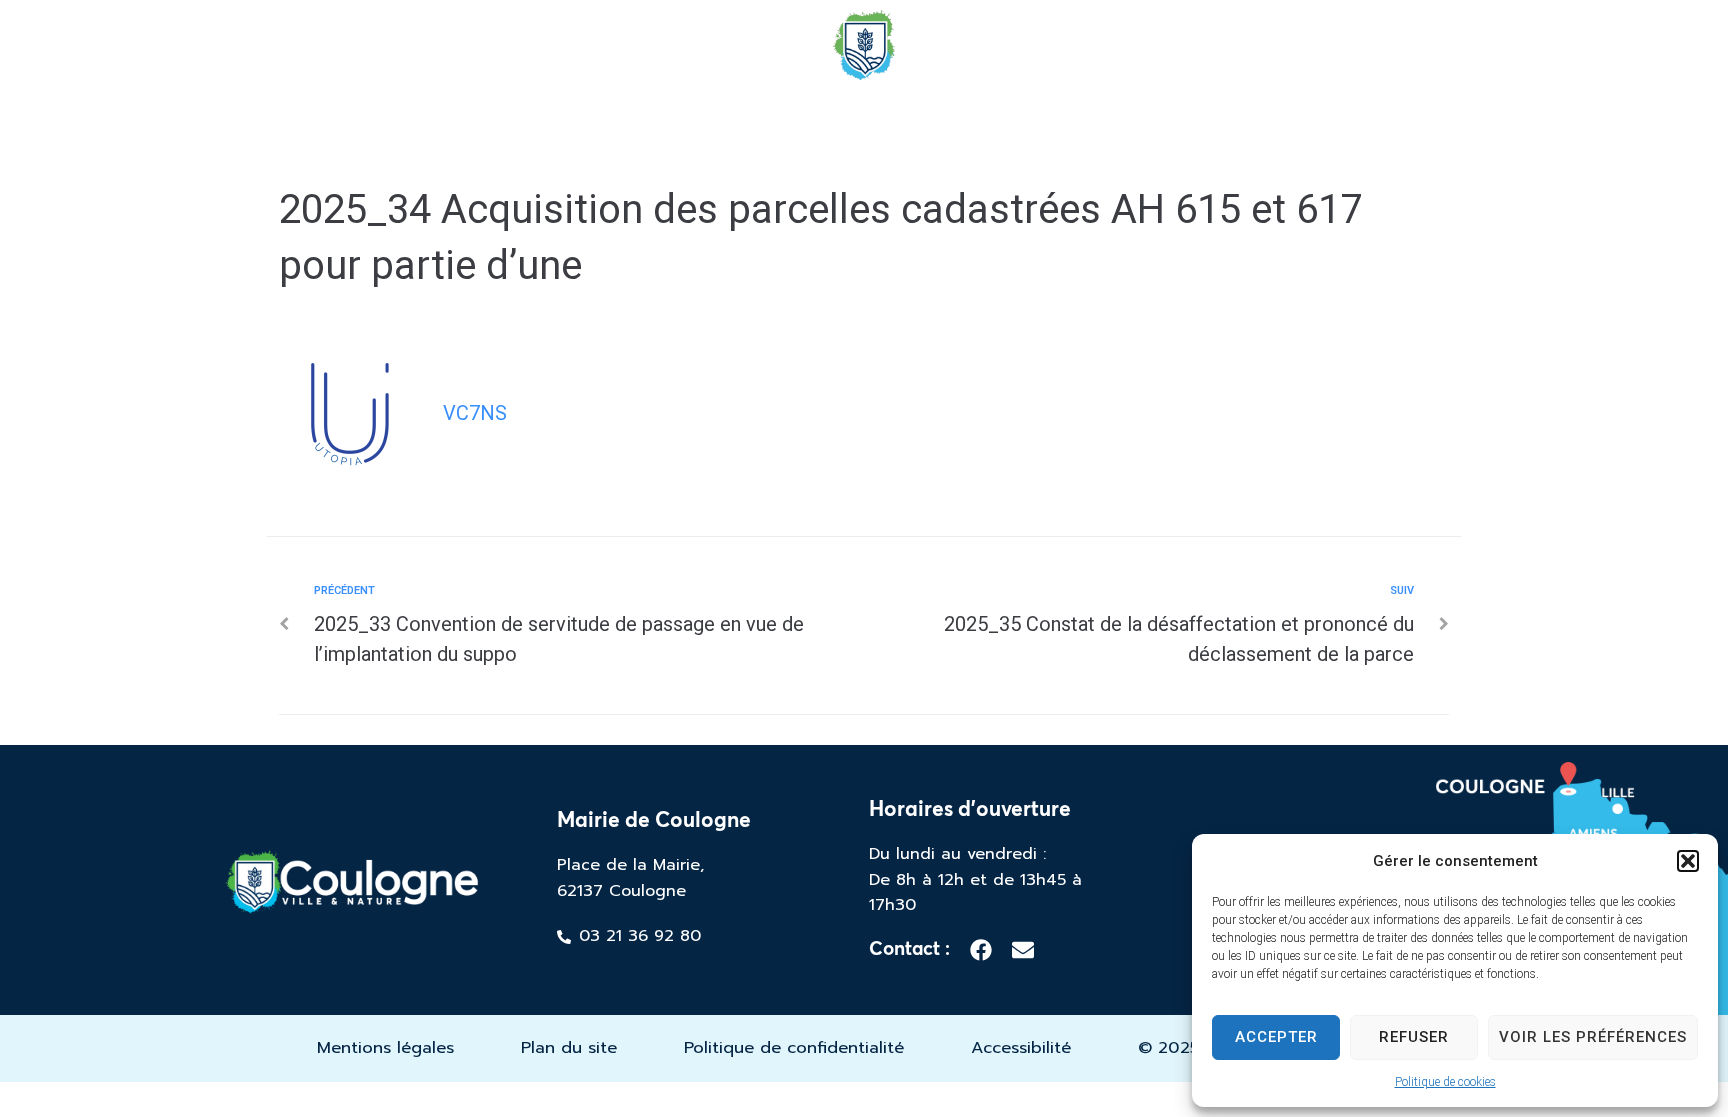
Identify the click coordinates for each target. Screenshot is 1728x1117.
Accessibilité (1021, 1047)
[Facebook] (981, 950)
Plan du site (569, 1047)
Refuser (1414, 1037)
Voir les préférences (1593, 1037)
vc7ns (475, 413)
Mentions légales (385, 1047)
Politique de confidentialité (794, 1047)
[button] (1688, 861)
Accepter (1276, 1037)
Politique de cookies (1445, 1082)
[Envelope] (1023, 950)
